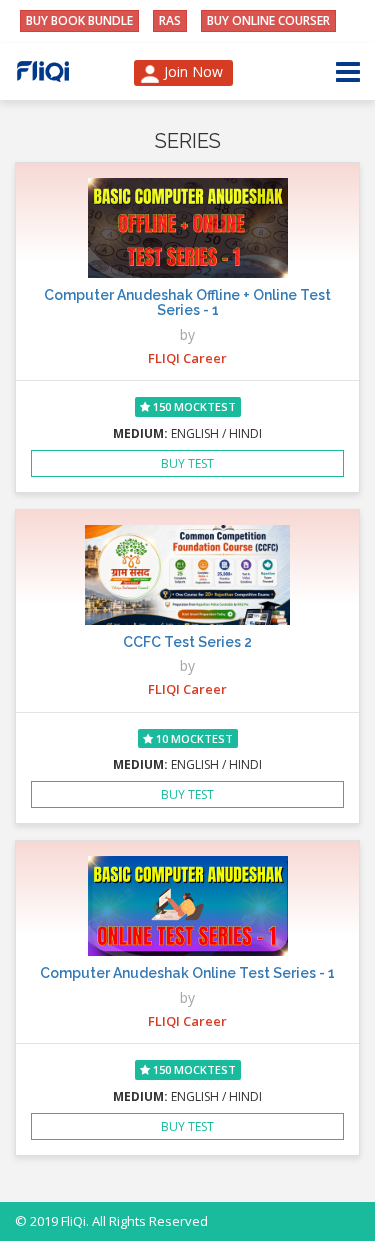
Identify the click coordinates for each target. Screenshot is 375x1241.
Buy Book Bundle (79, 20)
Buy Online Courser (268, 20)
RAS (170, 20)
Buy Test (187, 463)
